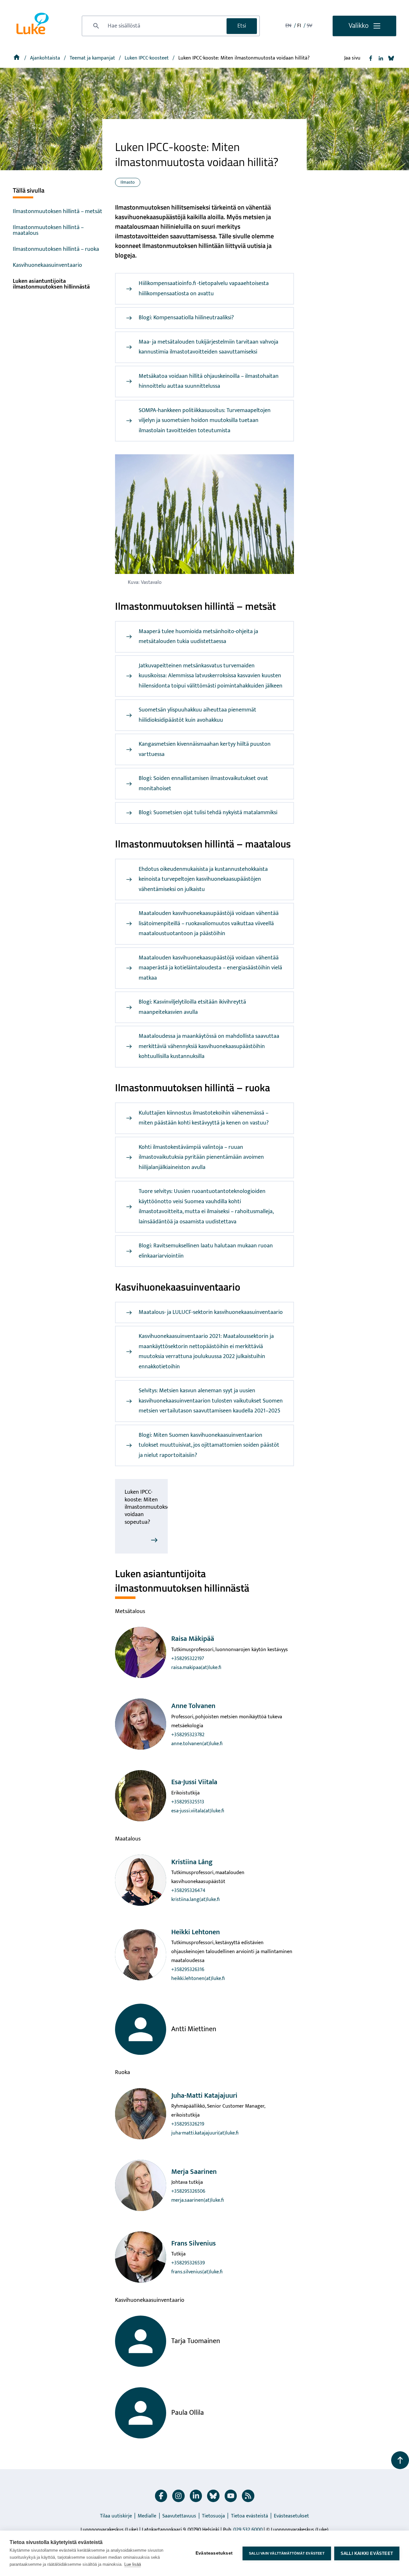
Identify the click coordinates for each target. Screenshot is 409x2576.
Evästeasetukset (291, 2516)
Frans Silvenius (193, 2243)
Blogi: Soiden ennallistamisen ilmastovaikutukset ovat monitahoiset (203, 783)
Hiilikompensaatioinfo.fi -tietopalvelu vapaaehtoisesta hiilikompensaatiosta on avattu (204, 289)
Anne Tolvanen (193, 1706)
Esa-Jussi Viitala (194, 1782)
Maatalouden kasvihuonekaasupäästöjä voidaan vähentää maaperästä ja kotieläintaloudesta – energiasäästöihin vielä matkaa (210, 968)
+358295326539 (188, 2263)
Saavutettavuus (179, 2516)
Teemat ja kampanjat (93, 58)
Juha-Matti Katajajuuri (204, 2096)
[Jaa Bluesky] (391, 58)
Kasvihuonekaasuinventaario (47, 265)
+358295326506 (188, 2191)
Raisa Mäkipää (193, 1639)
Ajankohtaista (46, 58)
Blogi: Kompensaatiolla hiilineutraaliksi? (186, 318)
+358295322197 (188, 1659)
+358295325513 (188, 1802)
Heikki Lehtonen (196, 1932)
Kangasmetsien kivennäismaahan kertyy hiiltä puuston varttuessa (205, 749)
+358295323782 (188, 1735)
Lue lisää (133, 2564)
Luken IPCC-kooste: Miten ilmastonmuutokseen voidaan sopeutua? (150, 1507)
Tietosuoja (213, 2516)
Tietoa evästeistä (250, 2516)
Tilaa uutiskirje (116, 2516)
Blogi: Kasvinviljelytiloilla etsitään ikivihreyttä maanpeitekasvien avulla (192, 1007)
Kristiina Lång (192, 1862)
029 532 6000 (248, 2530)
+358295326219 (188, 2124)
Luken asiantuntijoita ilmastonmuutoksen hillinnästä (51, 284)
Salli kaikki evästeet (367, 2553)
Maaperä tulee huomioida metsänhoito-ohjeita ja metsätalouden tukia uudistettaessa (198, 637)
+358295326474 (188, 1891)
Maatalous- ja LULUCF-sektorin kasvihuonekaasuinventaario (211, 1312)
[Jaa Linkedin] (381, 58)
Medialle (147, 2516)
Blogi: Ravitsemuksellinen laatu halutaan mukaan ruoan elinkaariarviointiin (206, 1251)
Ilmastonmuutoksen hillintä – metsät (58, 211)
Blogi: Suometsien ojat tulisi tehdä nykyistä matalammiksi (208, 813)
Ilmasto (128, 182)
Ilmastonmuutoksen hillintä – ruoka (56, 249)
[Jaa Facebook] (371, 58)
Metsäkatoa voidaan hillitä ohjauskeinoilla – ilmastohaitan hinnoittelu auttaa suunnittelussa (209, 381)
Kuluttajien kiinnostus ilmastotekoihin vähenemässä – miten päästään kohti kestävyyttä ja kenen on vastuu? (204, 1118)
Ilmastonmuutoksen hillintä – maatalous (48, 230)
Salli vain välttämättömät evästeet (287, 2553)
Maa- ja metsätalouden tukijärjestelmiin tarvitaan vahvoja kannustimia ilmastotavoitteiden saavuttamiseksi (208, 347)
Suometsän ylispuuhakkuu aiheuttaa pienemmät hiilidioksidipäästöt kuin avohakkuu (197, 715)
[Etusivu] (17, 58)
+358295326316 (188, 1970)
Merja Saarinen (194, 2172)
